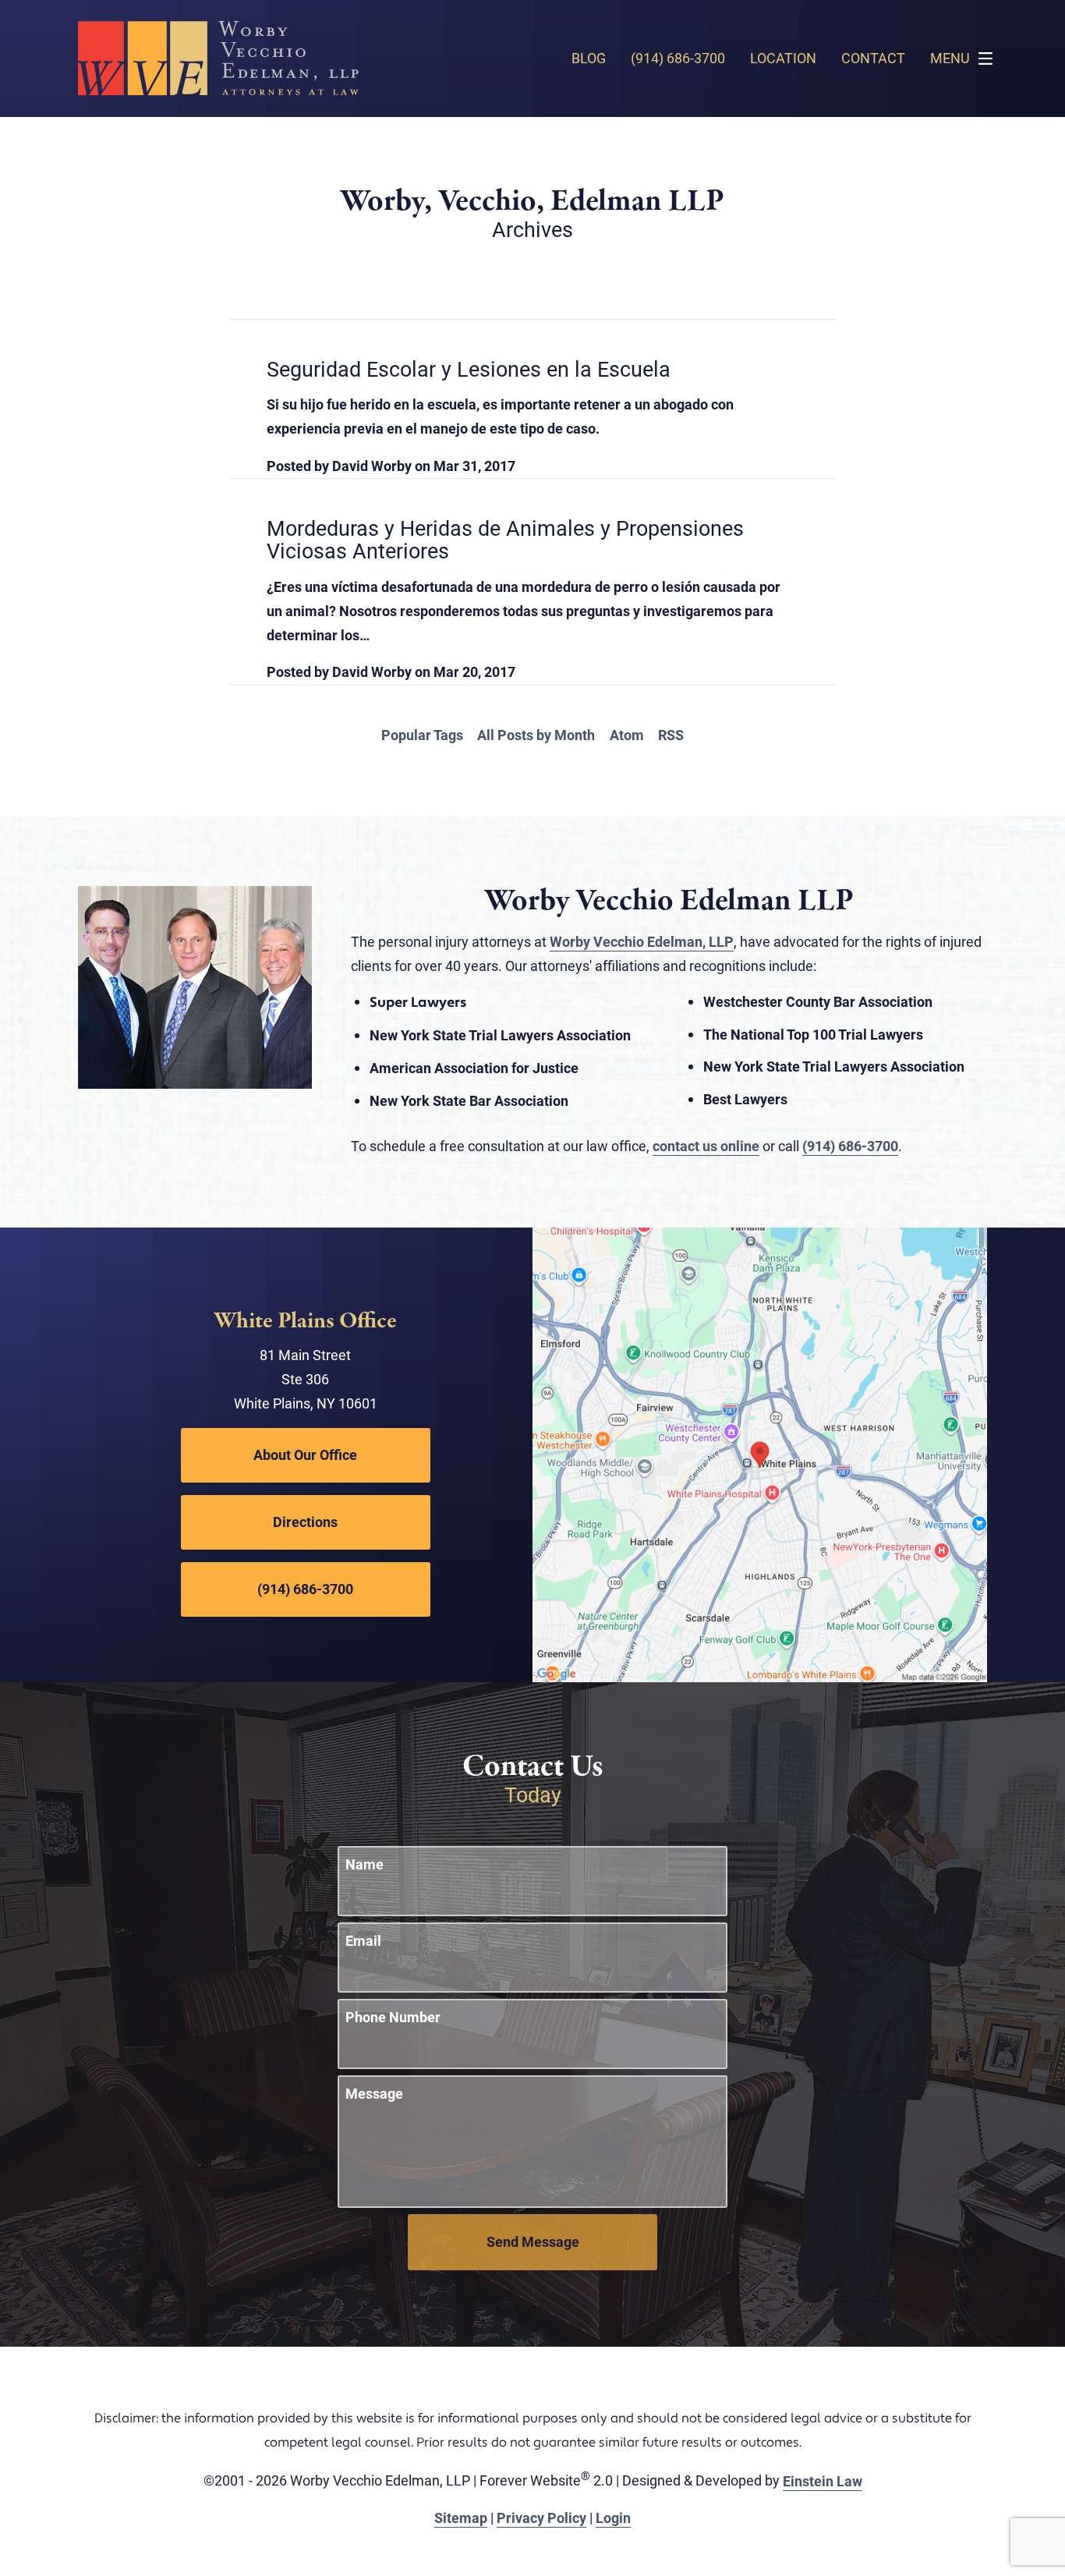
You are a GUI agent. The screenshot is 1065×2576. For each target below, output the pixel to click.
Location (783, 58)
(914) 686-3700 (850, 1146)
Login (613, 2518)
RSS (671, 735)
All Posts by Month (536, 735)
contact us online (706, 1146)
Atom (627, 735)
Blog (589, 58)
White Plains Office (305, 1322)
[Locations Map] (760, 1453)
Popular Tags (422, 735)
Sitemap (461, 2518)
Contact (873, 58)
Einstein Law (823, 2481)
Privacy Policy (541, 2518)
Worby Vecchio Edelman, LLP (642, 941)
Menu (950, 58)
